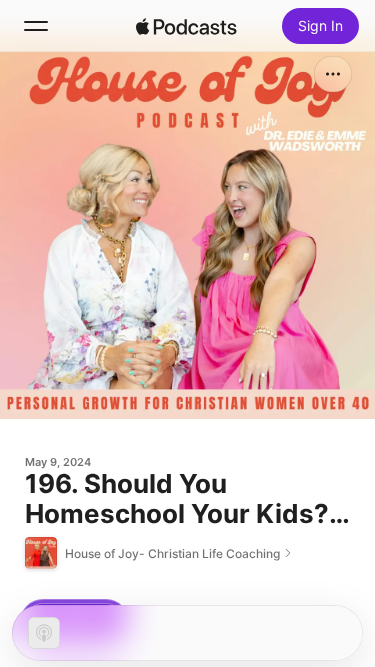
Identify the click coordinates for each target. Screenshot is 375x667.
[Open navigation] (36, 26)
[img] (187, 26)
